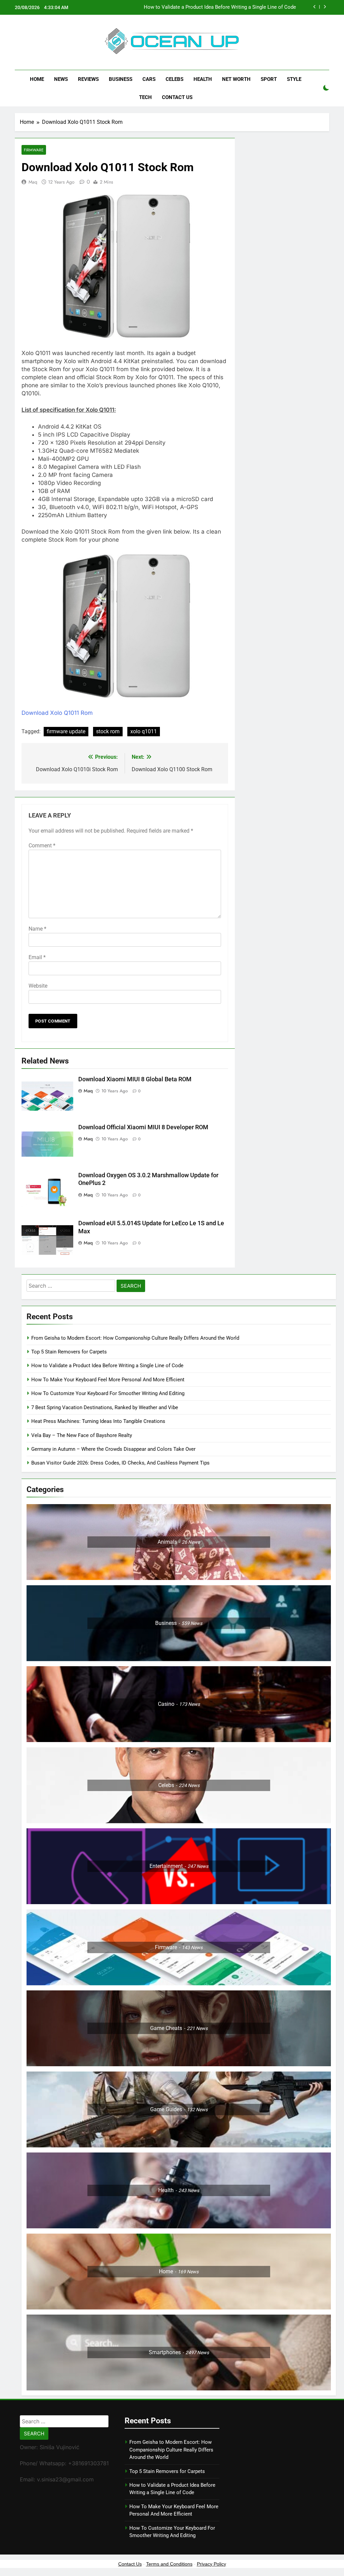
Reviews (88, 79)
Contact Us (177, 97)
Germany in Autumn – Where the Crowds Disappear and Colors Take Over (113, 1449)
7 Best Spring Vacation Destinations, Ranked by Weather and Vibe (105, 1407)
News (61, 79)
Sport (269, 79)
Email (37, 957)
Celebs (175, 79)
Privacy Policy (211, 2564)
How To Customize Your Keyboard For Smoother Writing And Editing (108, 1393)
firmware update (66, 731)
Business (121, 79)
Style (294, 79)
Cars (149, 79)
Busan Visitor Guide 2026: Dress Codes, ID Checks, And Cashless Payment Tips (121, 1463)
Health (203, 79)
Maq (33, 182)
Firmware (34, 150)
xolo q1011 (144, 731)
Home (37, 79)
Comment (42, 846)
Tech (145, 97)
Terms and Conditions (169, 2564)
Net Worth (236, 79)
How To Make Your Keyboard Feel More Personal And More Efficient (219, 7)
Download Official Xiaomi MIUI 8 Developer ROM (143, 1127)
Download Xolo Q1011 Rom (57, 713)
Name (37, 929)
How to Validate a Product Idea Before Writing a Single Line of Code (107, 1366)
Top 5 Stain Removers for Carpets (69, 1352)
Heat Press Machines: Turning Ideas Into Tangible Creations (98, 1421)
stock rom (108, 731)
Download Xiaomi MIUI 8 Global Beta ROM (135, 1079)
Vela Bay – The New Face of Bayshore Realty (82, 1435)
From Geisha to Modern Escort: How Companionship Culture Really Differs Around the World (135, 1338)
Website (38, 986)
